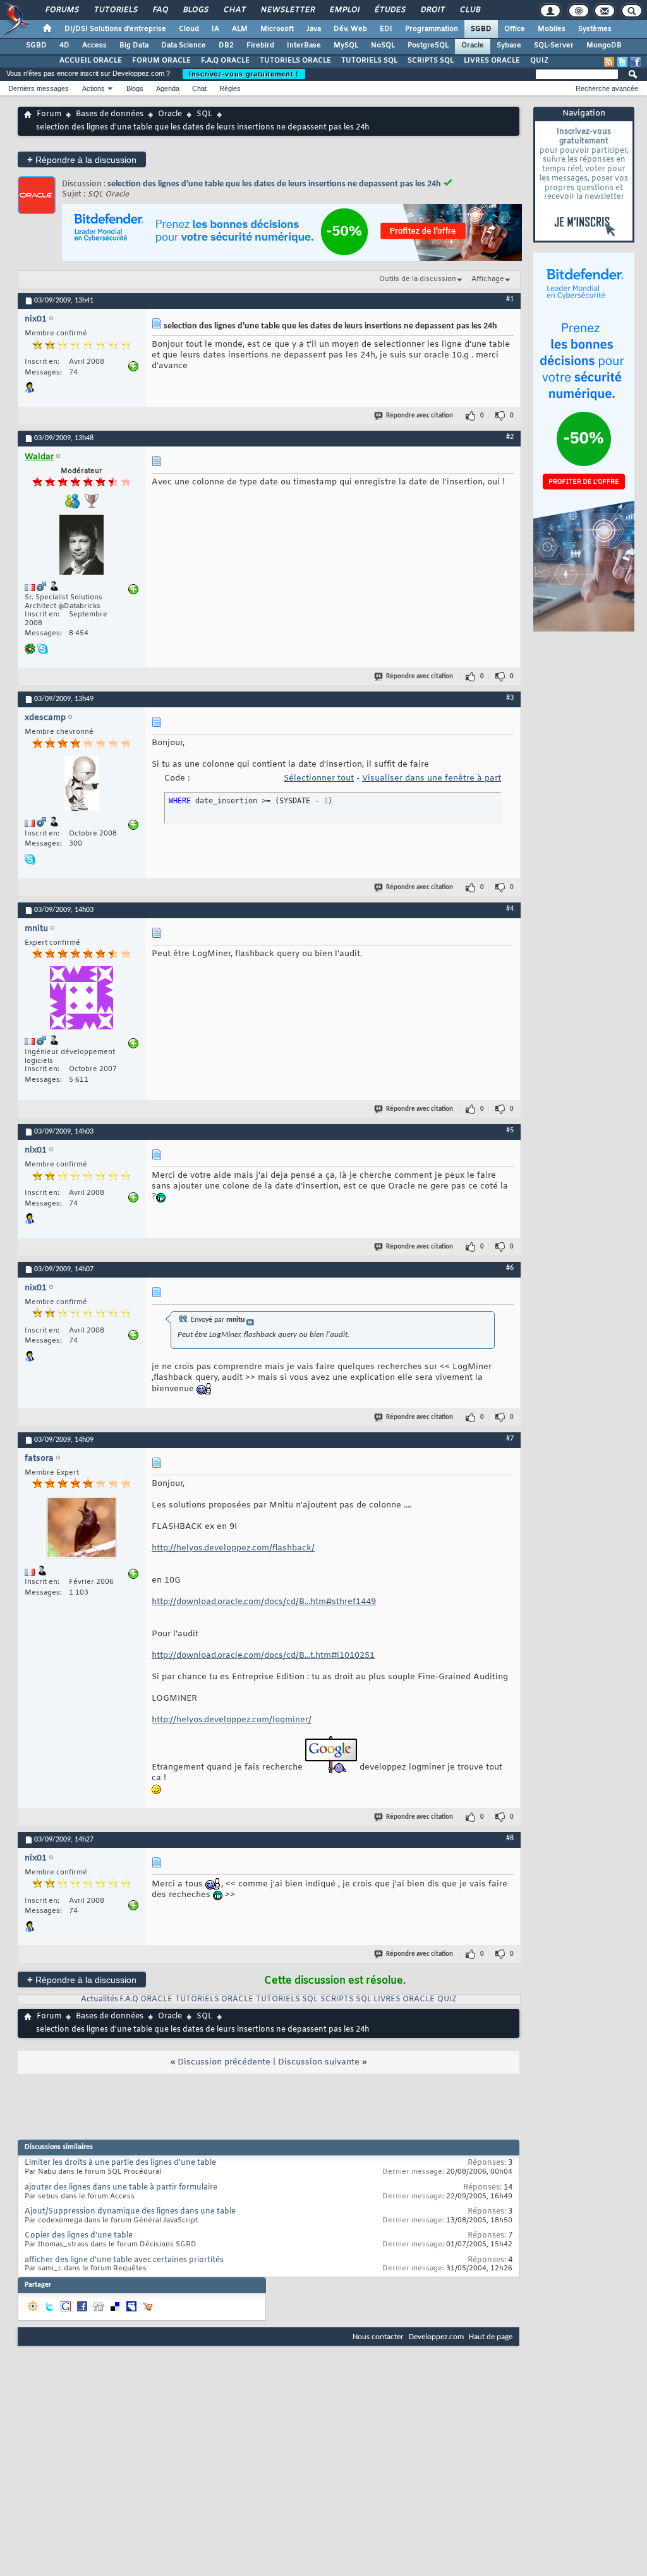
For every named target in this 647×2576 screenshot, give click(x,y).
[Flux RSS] (609, 62)
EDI (386, 29)
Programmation (432, 29)
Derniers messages (39, 88)
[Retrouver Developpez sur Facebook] (636, 62)
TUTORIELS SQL (369, 61)
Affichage (488, 279)
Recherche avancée (607, 88)
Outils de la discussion (418, 279)
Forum (49, 114)
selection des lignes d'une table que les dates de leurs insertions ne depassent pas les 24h (274, 184)
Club (469, 10)
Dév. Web (350, 29)
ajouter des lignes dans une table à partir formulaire (121, 2188)
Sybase (509, 45)
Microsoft (277, 29)
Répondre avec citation (420, 416)
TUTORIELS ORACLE (295, 61)
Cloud (189, 29)
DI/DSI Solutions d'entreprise (115, 29)
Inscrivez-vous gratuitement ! (244, 74)
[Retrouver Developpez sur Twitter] (622, 62)
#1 (510, 299)
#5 (510, 1130)
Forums (62, 10)
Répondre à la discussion (82, 159)
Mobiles (552, 29)
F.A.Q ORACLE (225, 61)
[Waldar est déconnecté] (82, 546)
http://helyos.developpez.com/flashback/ (233, 1548)
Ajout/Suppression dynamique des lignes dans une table (130, 2212)
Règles (230, 88)
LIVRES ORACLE (492, 61)
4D (64, 45)
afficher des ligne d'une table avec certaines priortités (124, 2260)
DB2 (226, 45)
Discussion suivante (319, 2062)
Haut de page (491, 2337)
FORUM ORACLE (161, 61)
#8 (510, 1838)
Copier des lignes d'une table (79, 2236)
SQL (204, 114)
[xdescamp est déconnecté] (82, 785)
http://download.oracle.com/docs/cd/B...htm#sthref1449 (264, 1602)
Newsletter (287, 10)
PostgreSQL (428, 45)
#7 (510, 1439)
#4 (510, 909)
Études (390, 10)
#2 (510, 437)
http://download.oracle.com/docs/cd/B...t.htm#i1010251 (263, 1656)
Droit (432, 10)
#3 (510, 698)
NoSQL (383, 45)
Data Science (184, 45)
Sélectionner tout (319, 778)
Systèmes (595, 29)
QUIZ (539, 61)
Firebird (260, 45)
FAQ (160, 10)
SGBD (481, 29)
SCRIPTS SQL (431, 61)
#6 (510, 1268)
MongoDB (604, 45)
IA (215, 29)
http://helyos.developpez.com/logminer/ (232, 1720)
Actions (94, 88)
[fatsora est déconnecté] (82, 1529)
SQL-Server (554, 45)
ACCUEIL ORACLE (91, 61)
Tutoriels (115, 10)
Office (515, 29)
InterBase (304, 45)
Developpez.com (436, 2337)
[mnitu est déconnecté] (82, 999)
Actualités (100, 1999)
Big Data (134, 45)
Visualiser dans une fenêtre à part (432, 778)
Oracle (473, 45)
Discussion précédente (224, 2062)
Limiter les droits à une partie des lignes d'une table (120, 2163)
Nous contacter (378, 2337)
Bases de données (110, 114)
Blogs (195, 10)
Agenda (168, 88)
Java (314, 29)
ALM (240, 29)
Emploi (344, 10)
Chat (234, 10)
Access (94, 45)
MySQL (346, 45)
